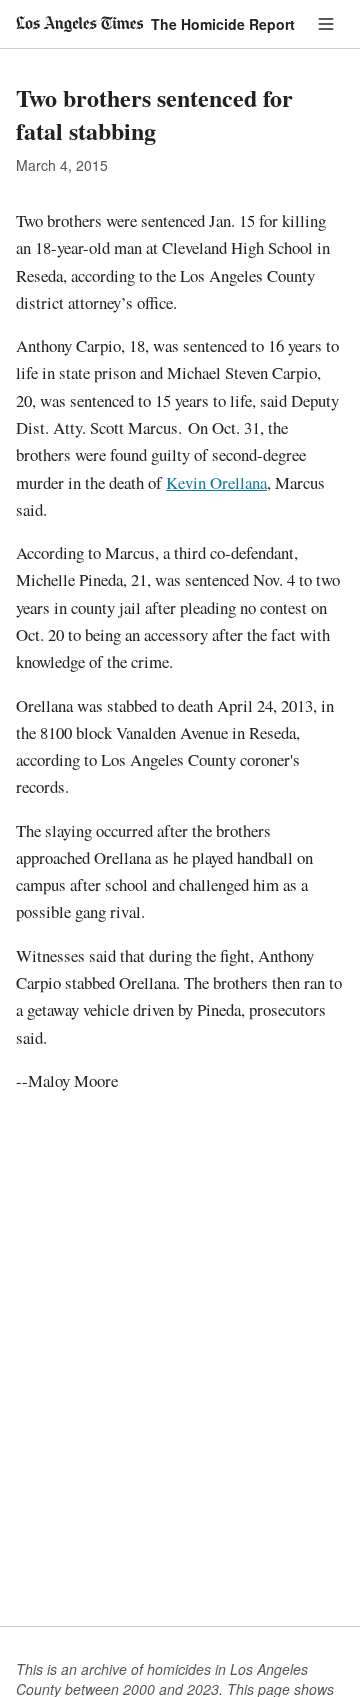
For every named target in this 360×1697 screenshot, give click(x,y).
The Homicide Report (223, 24)
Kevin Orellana (216, 482)
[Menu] (326, 24)
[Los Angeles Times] (79, 24)
